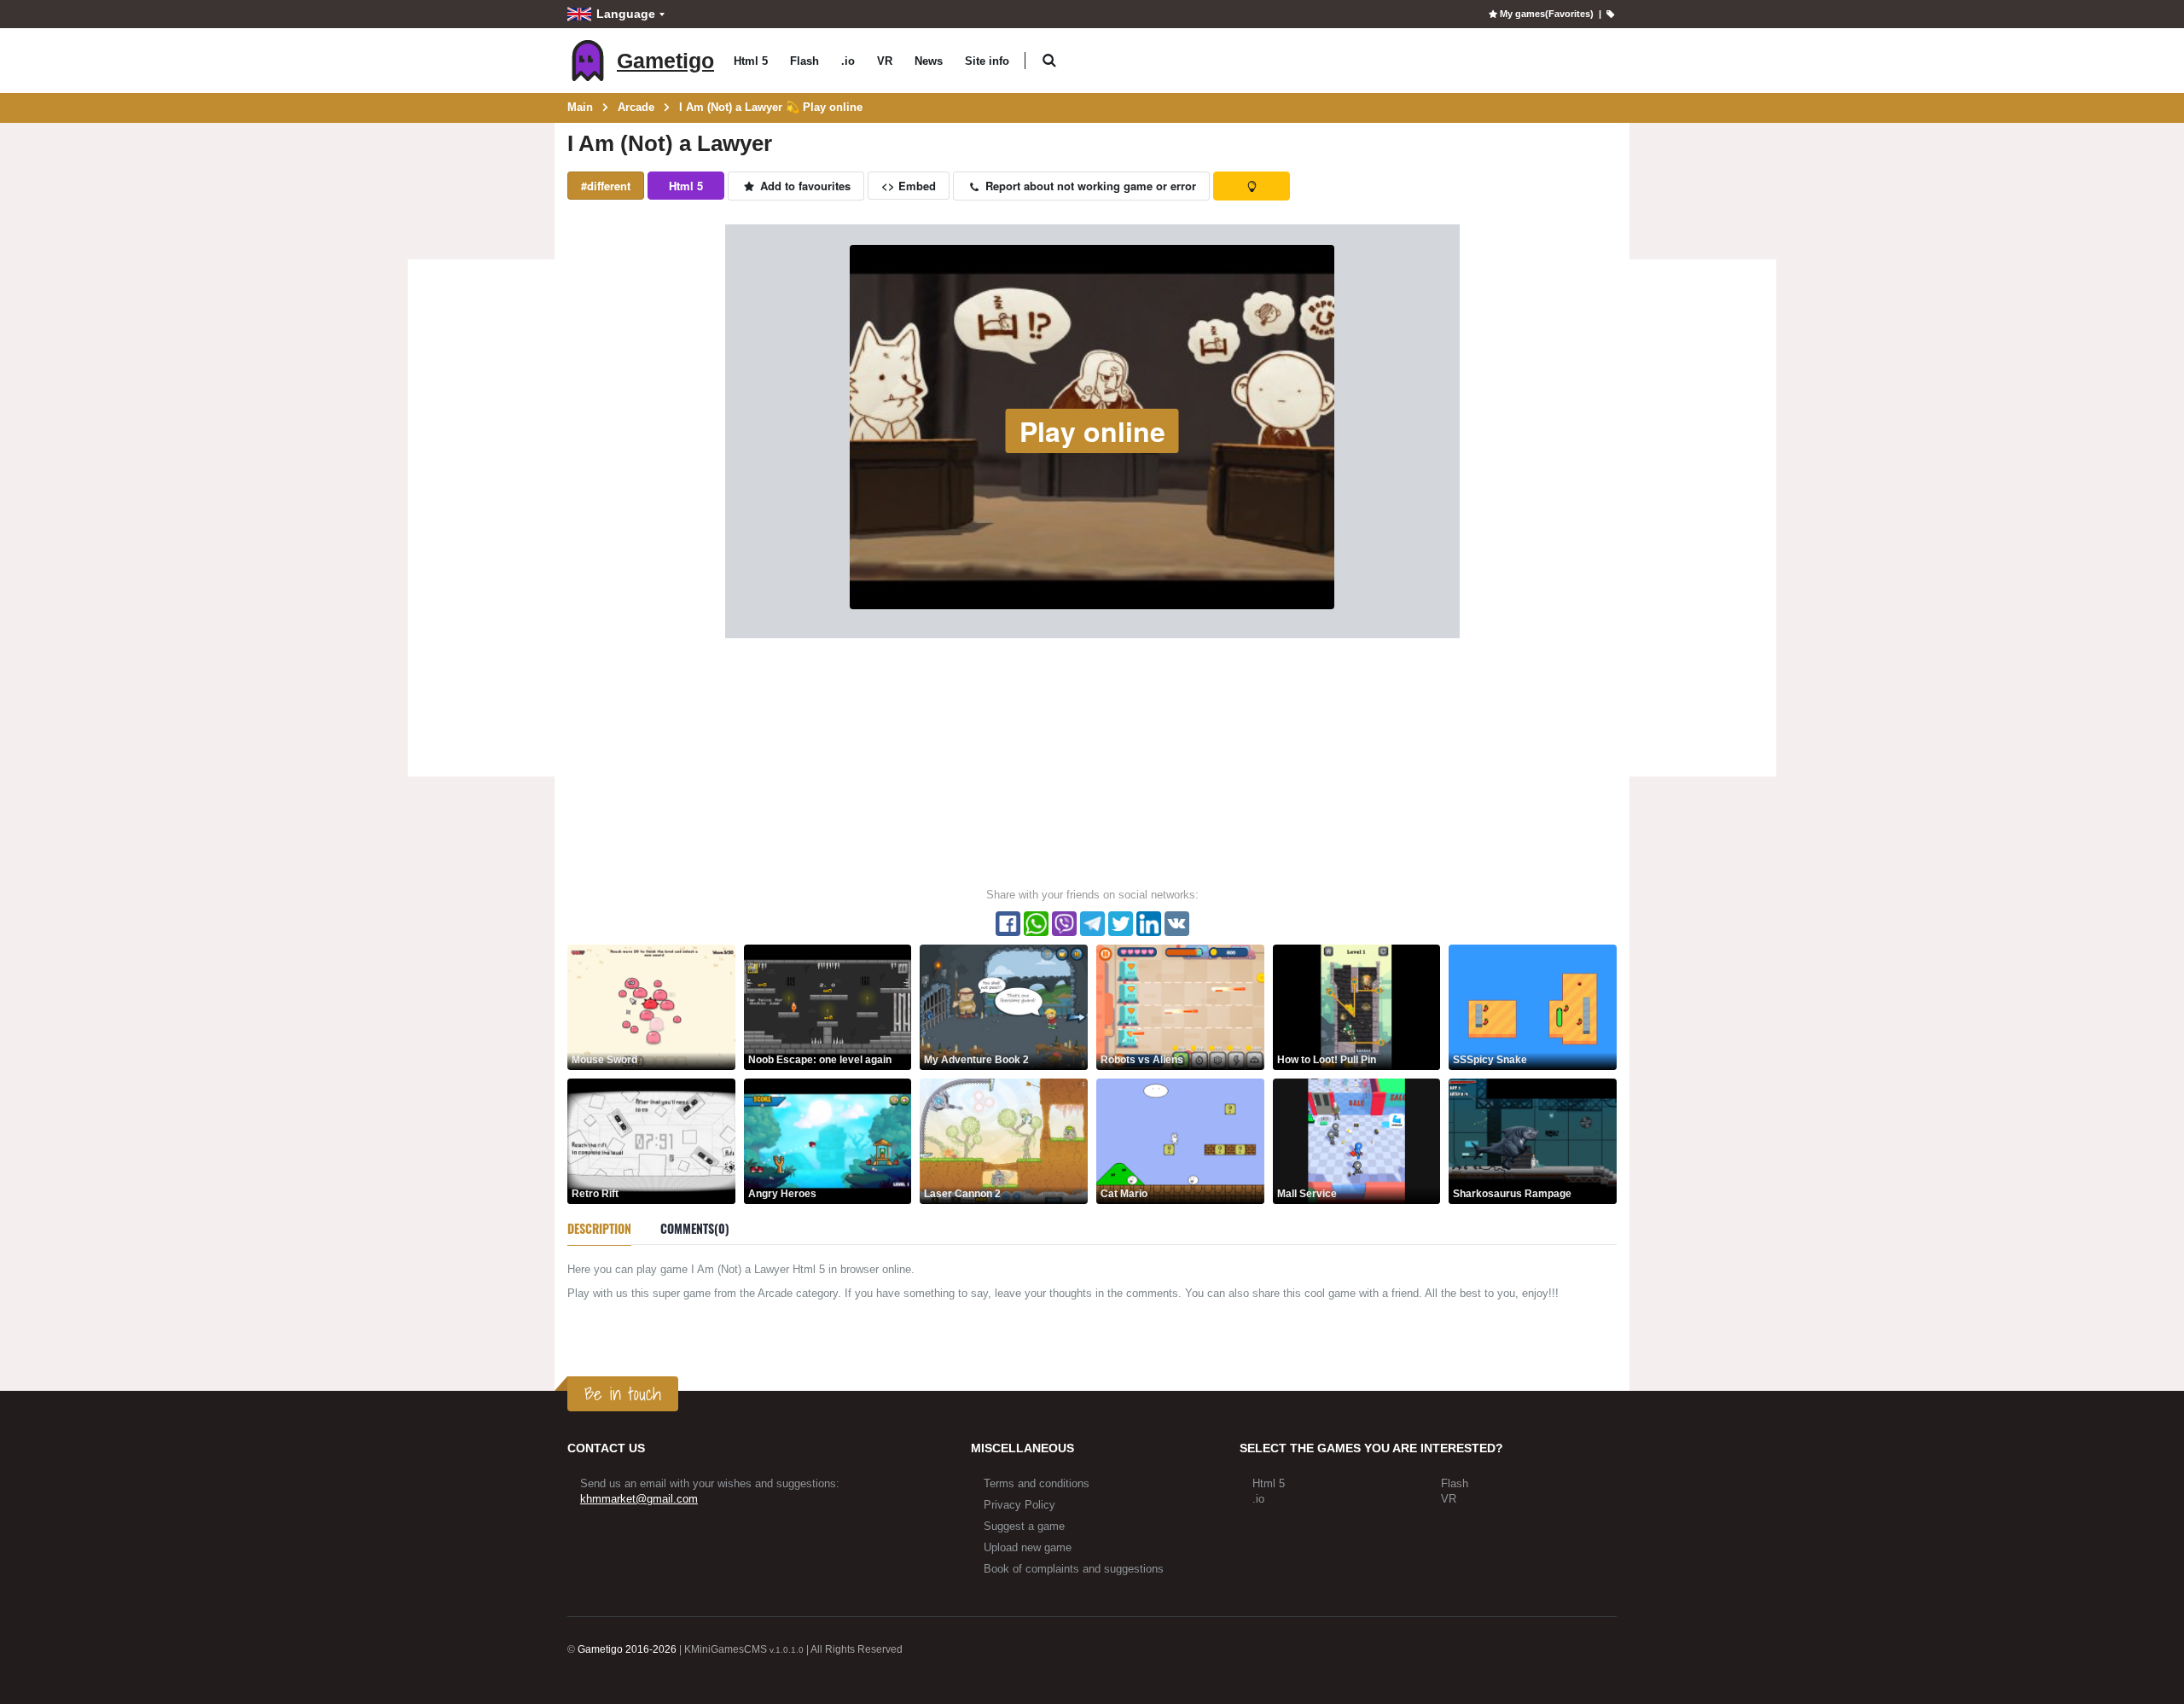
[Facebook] (1008, 924)
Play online (1092, 431)
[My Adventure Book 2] (1004, 1006)
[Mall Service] (1357, 1140)
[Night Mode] (1252, 186)
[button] (1049, 61)
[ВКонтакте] (1177, 924)
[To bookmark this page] (1610, 14)
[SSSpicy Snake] (1533, 1006)
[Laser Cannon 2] (1004, 1140)
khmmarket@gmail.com (639, 1499)
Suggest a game (1024, 1526)
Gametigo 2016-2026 (627, 1649)
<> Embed (909, 186)
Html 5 (751, 61)
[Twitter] (1121, 924)
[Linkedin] (1149, 924)
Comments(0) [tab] (695, 1228)
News (929, 61)
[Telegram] (1092, 924)
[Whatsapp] (1036, 924)
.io (848, 61)
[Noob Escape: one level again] (828, 1006)
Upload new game (1028, 1547)
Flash (804, 61)
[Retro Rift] (651, 1140)
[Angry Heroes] (828, 1140)
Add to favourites (804, 186)
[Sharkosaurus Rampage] (1533, 1140)
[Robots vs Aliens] (1180, 1006)
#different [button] (606, 186)
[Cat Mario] (1180, 1140)
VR (885, 61)
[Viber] (1064, 924)
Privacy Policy (1019, 1505)
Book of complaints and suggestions (1074, 1569)
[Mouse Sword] (651, 1006)
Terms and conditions (1037, 1483)
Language (626, 14)
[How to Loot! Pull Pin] (1357, 1006)
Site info (987, 61)
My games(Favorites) (1546, 14)
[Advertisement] (481, 521)
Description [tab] (599, 1228)
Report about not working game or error (1089, 186)
